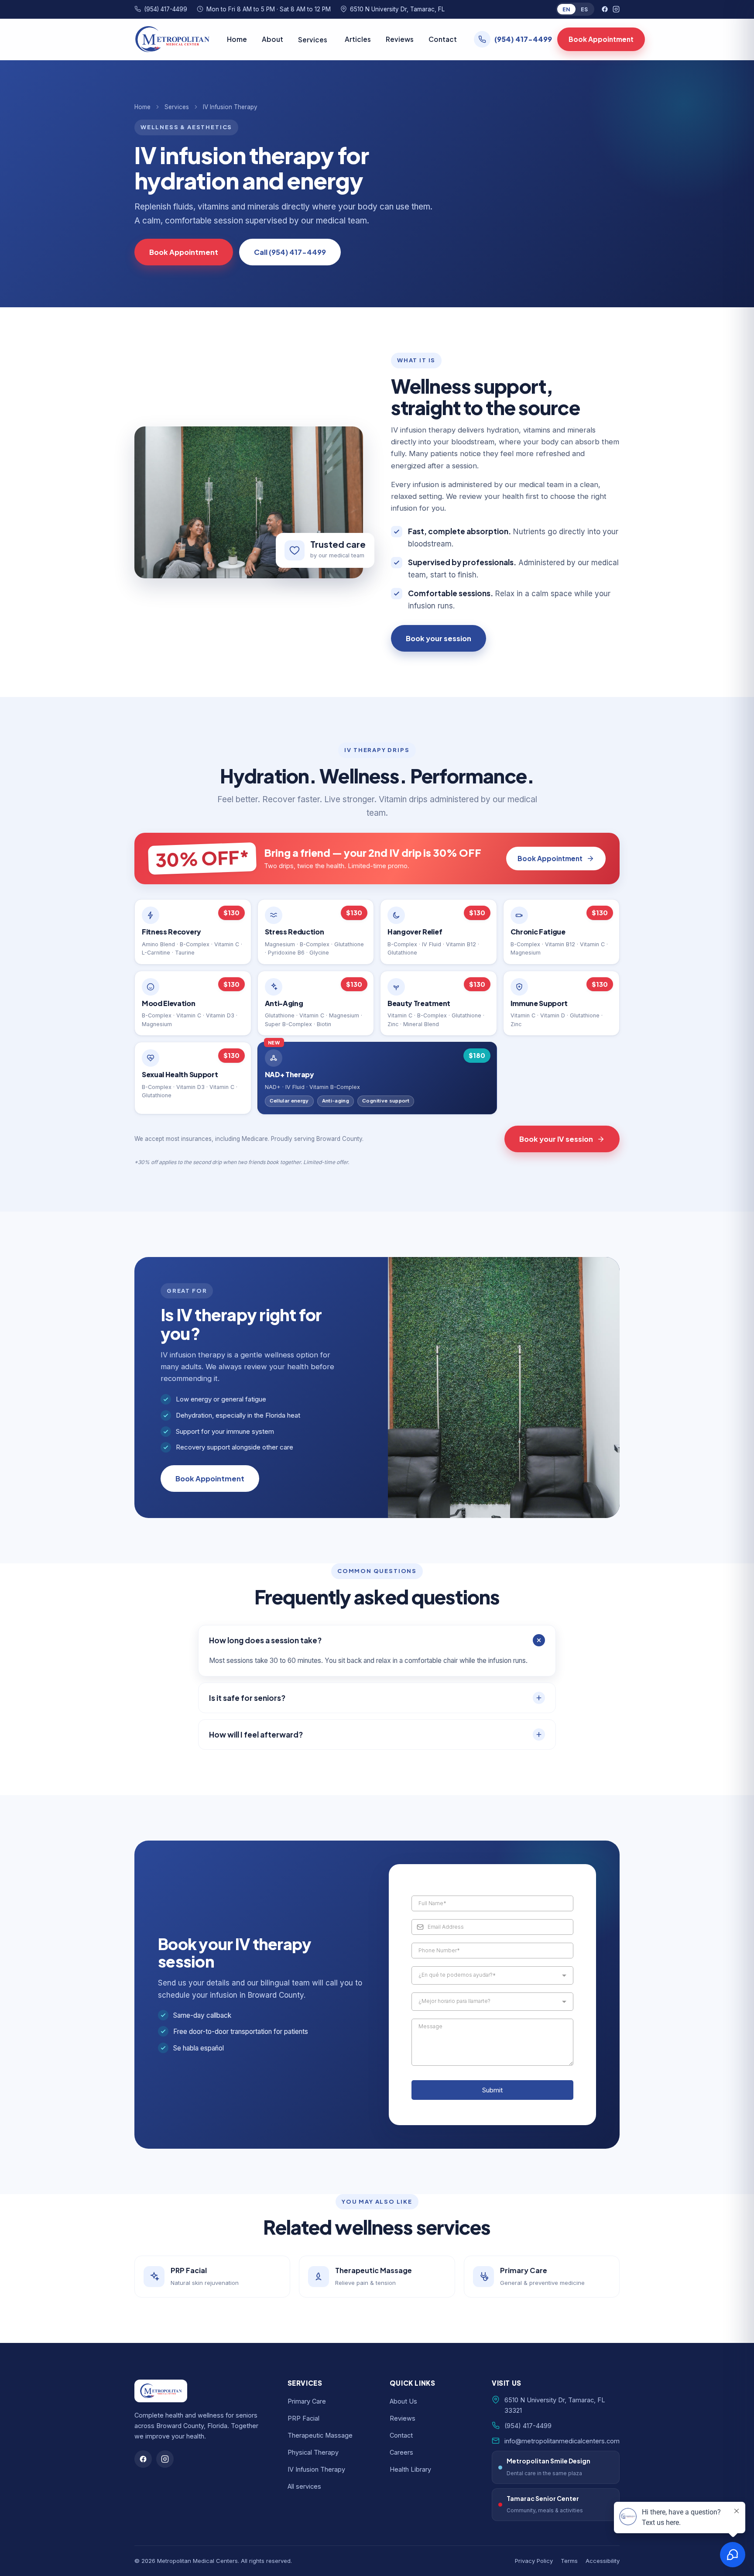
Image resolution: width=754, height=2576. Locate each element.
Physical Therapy (313, 2452)
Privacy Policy (534, 2561)
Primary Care (307, 2401)
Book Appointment (601, 39)
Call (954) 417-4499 (290, 252)
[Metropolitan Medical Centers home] (172, 39)
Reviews (400, 39)
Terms (569, 2561)
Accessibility (603, 2561)
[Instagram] (616, 9)
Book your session (439, 638)
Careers (401, 2452)
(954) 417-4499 (166, 9)
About (272, 39)
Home (237, 39)
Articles (358, 39)
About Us (403, 2401)
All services (304, 2486)
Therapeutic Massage (320, 2435)
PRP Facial (303, 2418)
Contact (443, 39)
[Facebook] (605, 9)
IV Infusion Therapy (316, 2469)
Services (177, 107)
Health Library (410, 2469)
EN (566, 9)
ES (584, 9)
